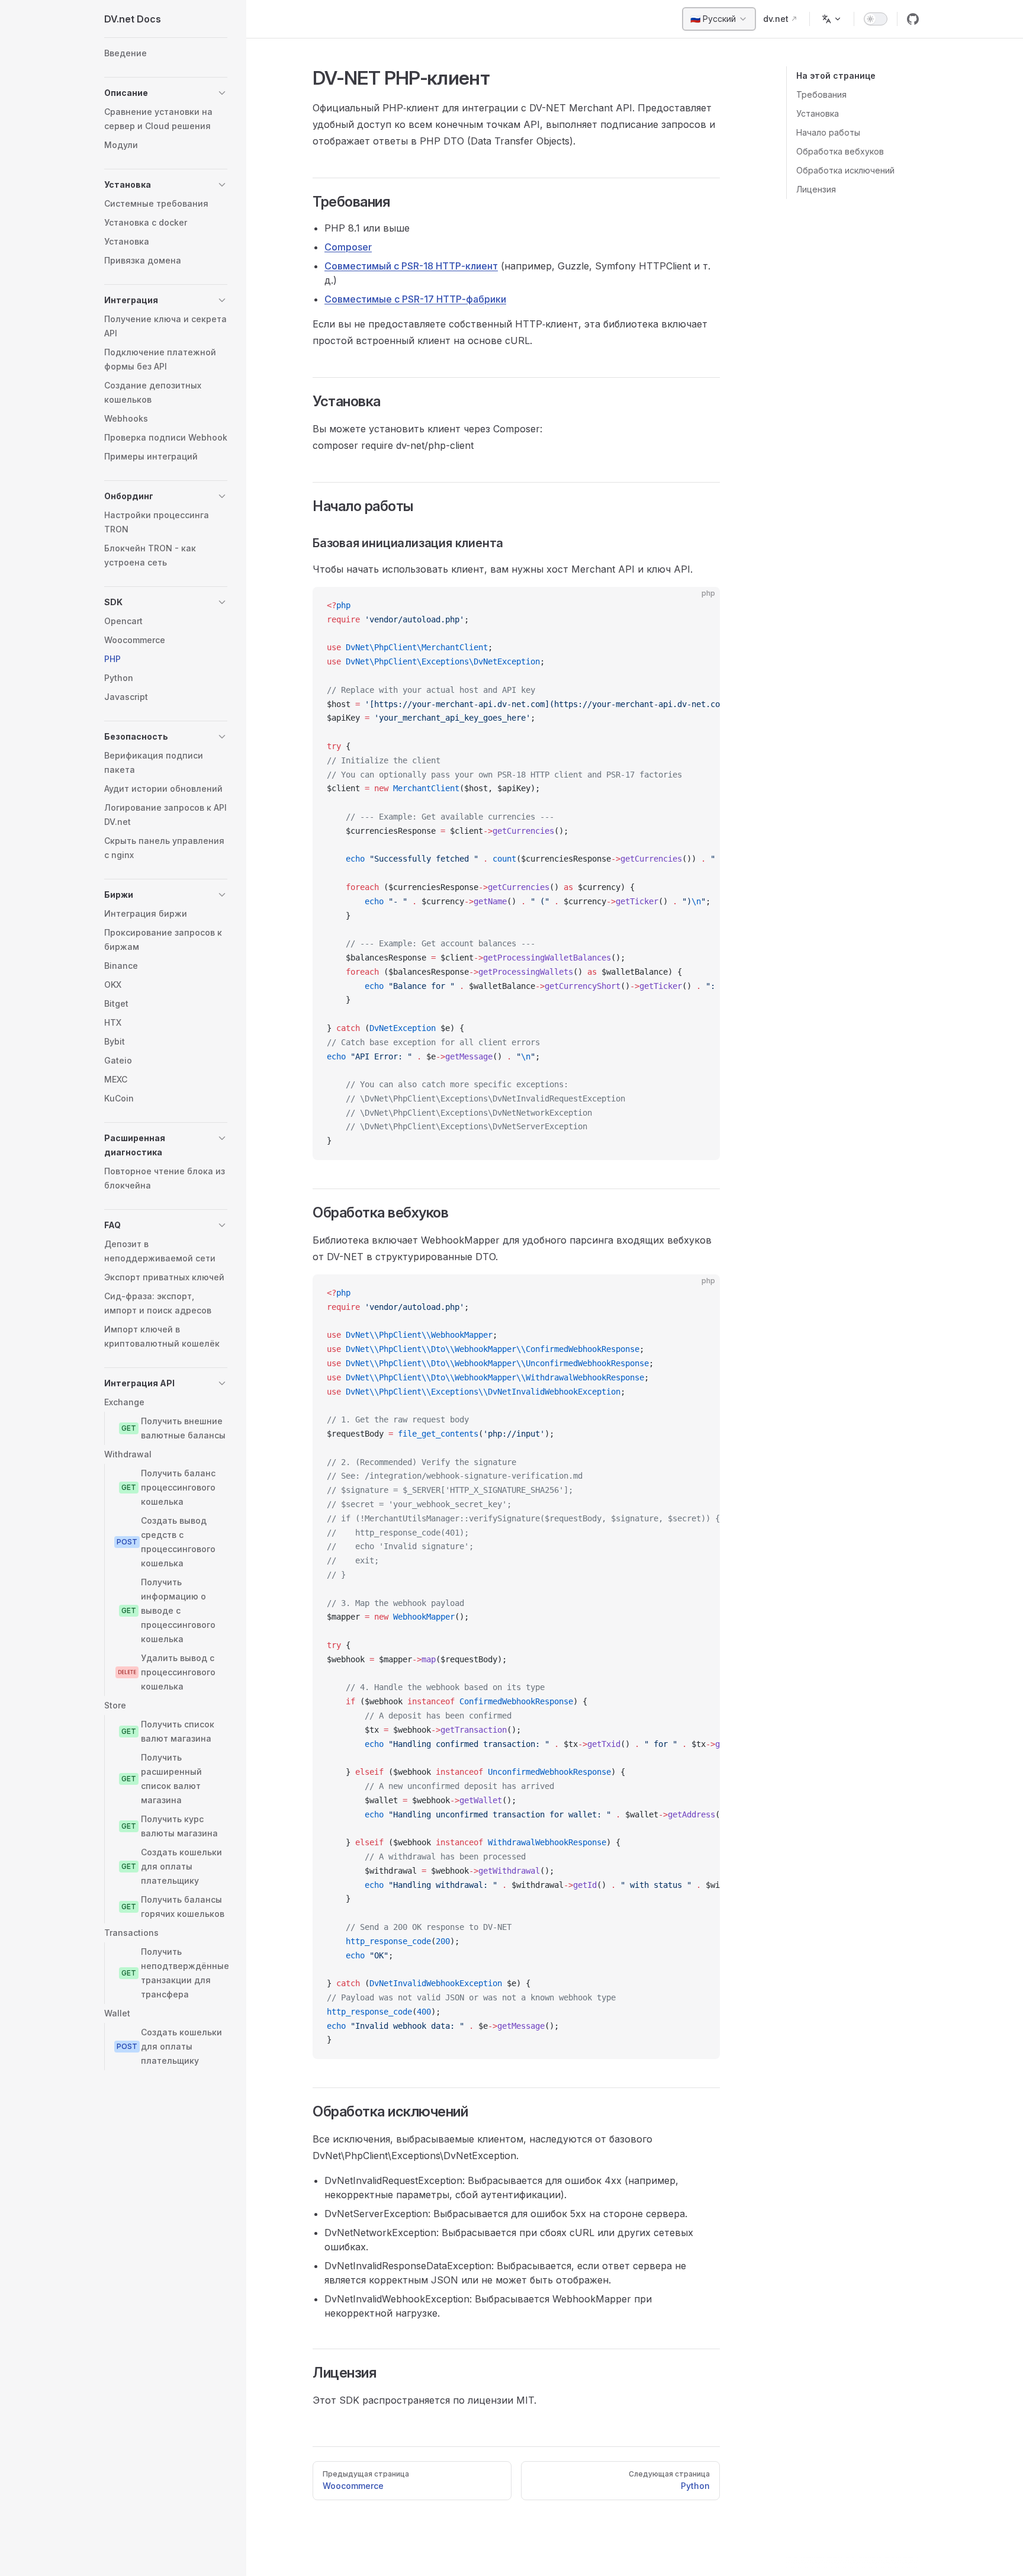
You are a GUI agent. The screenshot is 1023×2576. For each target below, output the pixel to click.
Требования (821, 94)
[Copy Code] (701, 606)
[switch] (876, 19)
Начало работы (828, 132)
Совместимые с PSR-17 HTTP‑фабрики (415, 299)
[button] (166, 93)
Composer (348, 247)
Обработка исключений (845, 170)
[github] (913, 19)
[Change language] (832, 19)
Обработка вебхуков (840, 151)
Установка (818, 113)
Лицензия (816, 189)
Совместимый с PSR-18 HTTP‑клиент (411, 266)
